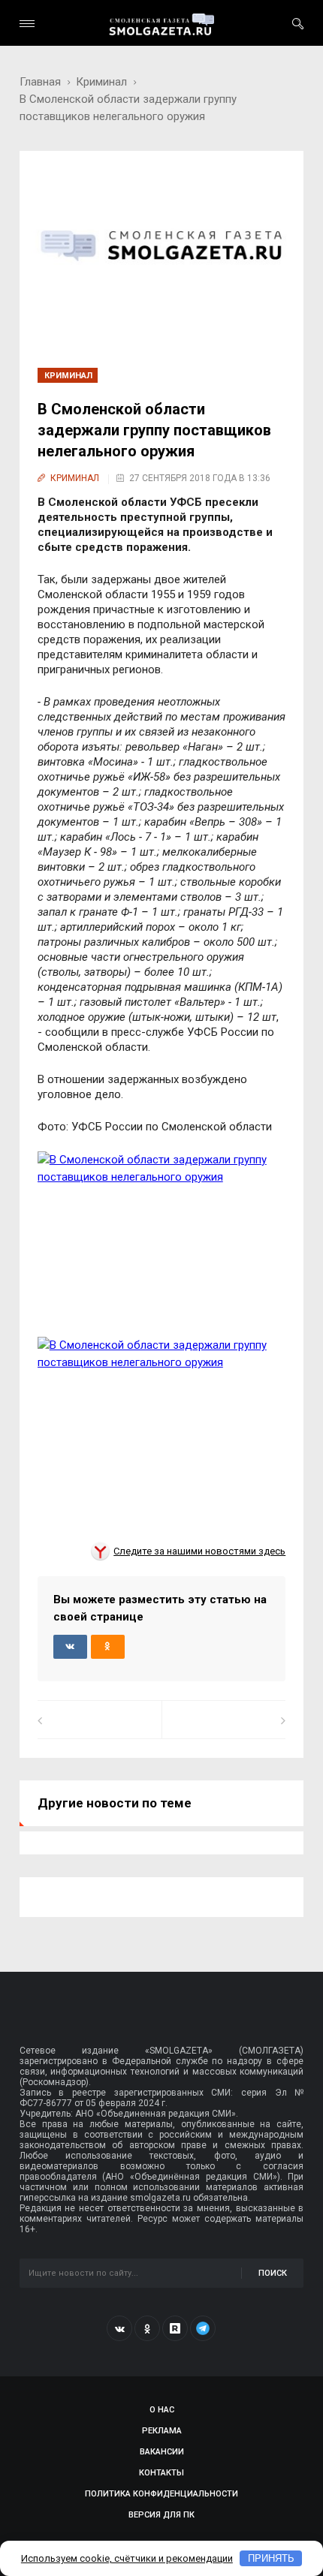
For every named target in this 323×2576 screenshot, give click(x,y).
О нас (162, 2410)
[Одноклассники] (147, 2328)
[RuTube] (175, 2328)
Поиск (273, 2273)
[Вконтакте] (119, 2328)
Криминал (101, 82)
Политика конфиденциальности (161, 2494)
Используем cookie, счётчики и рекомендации (127, 2558)
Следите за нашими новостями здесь (199, 1551)
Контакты (161, 2473)
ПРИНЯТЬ (271, 2558)
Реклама (162, 2431)
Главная (40, 82)
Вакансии (162, 2452)
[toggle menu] (27, 24)
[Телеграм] (203, 2328)
